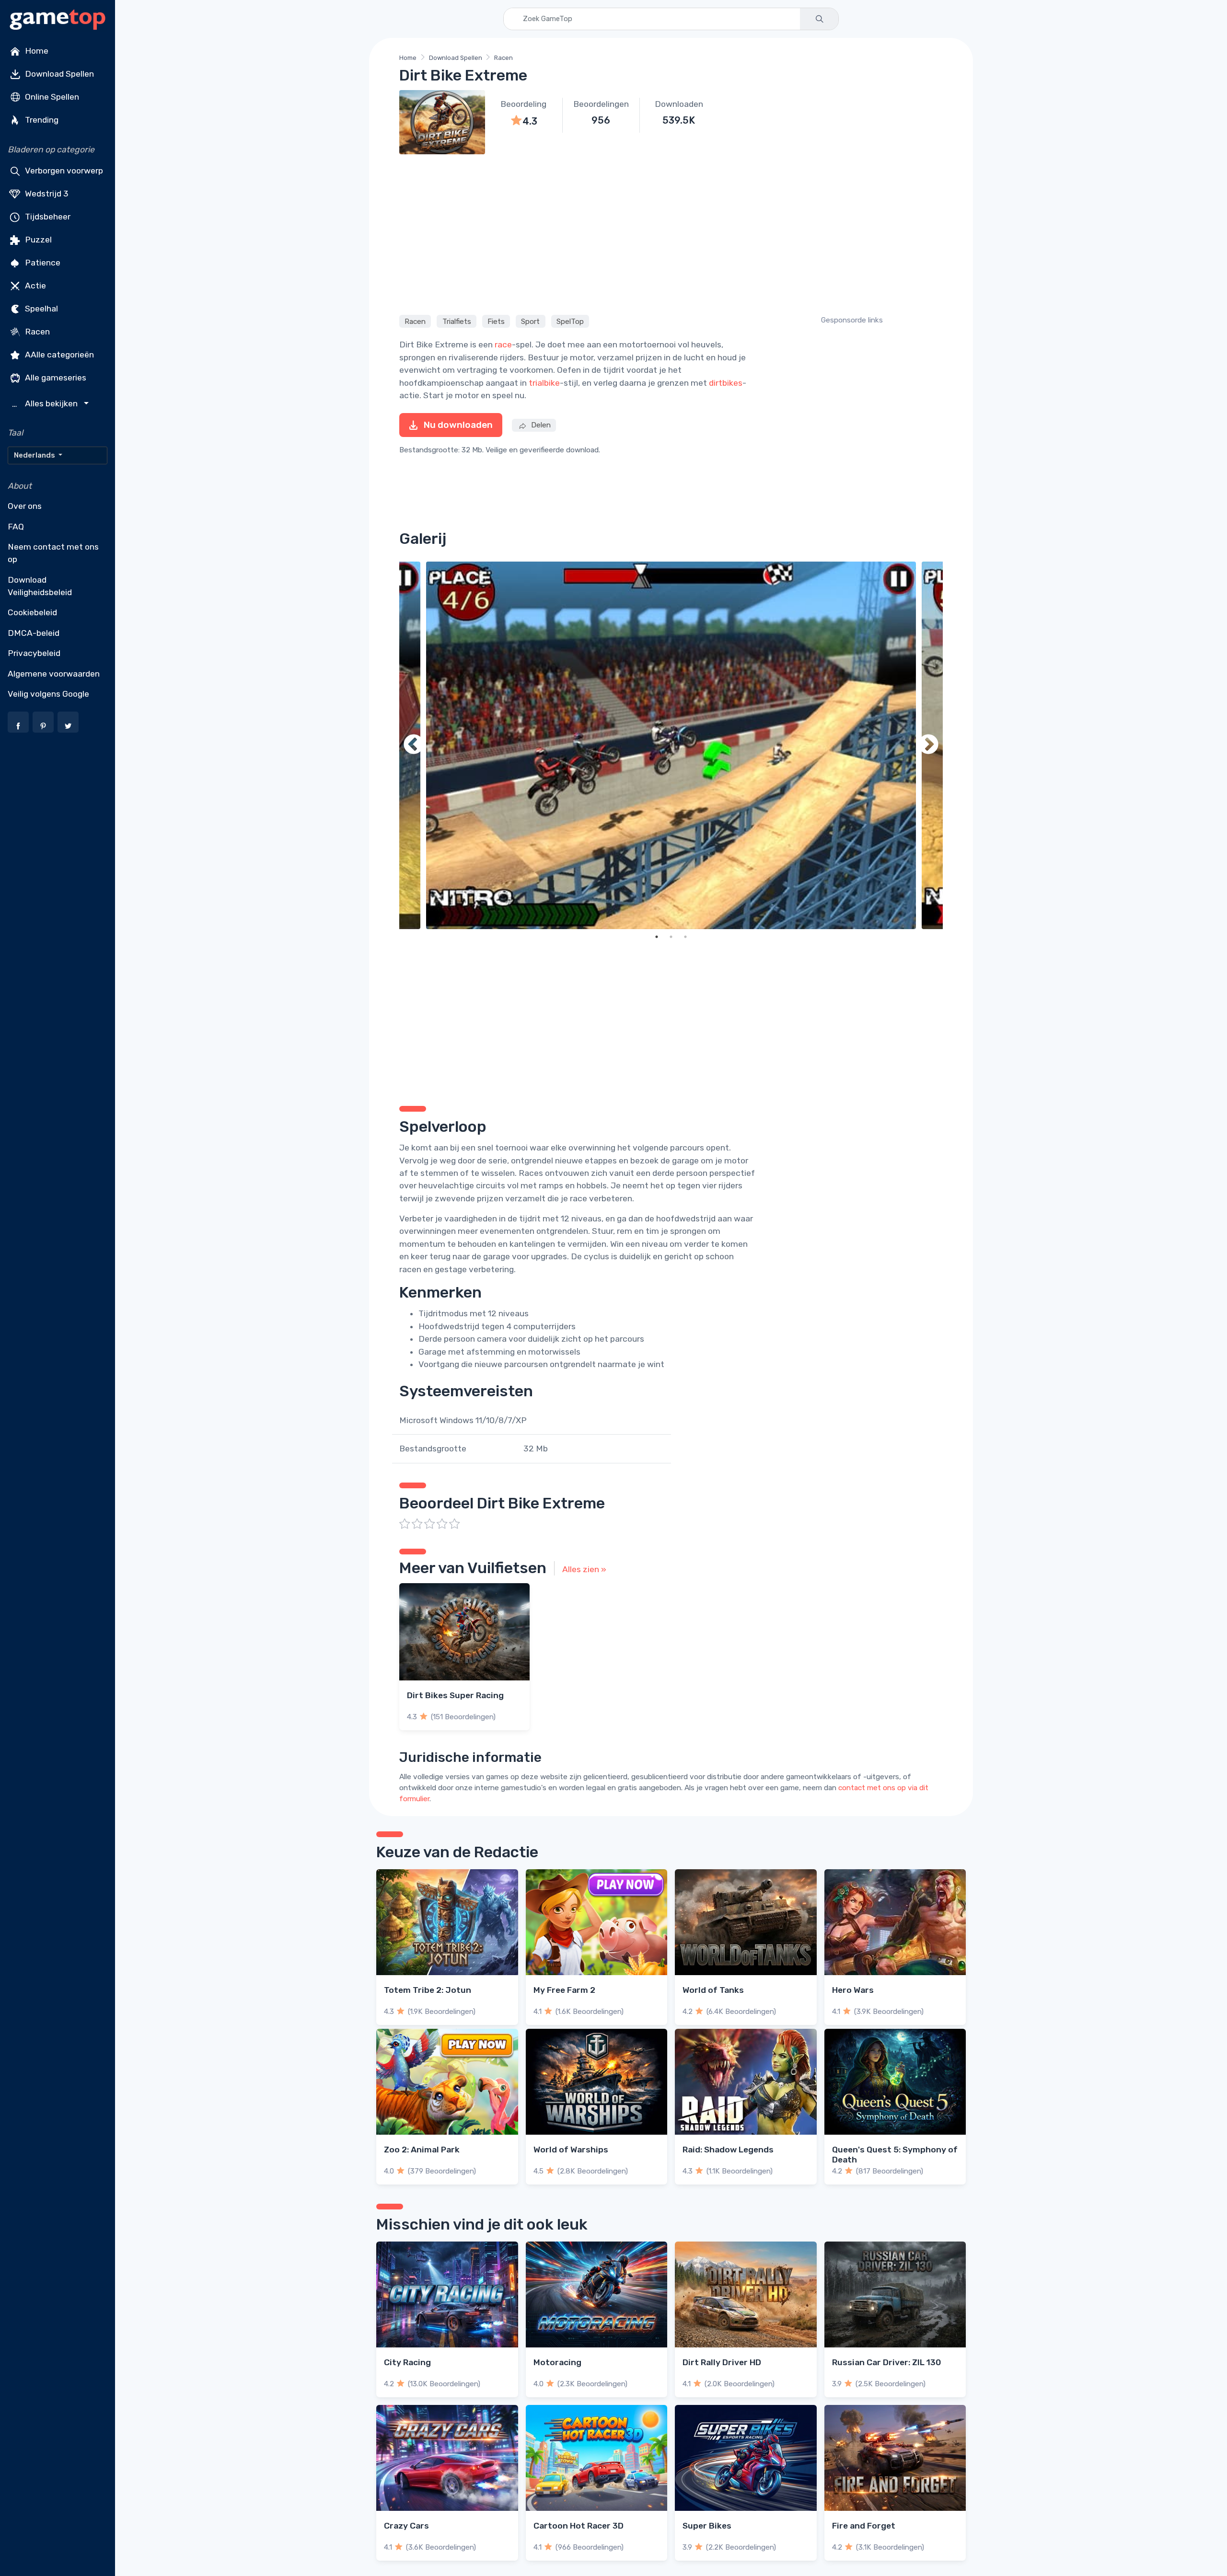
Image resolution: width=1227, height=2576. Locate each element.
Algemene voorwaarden (54, 674)
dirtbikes (726, 383)
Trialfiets (457, 321)
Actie (35, 286)
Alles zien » (584, 1569)
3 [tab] (685, 937)
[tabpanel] (671, 745)
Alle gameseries (55, 378)
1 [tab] (657, 937)
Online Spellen (51, 97)
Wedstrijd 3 (46, 194)
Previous (414, 745)
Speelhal (41, 309)
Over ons (25, 506)
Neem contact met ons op (53, 553)
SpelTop (570, 321)
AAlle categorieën (58, 355)
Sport (530, 321)
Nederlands (35, 455)
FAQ (16, 527)
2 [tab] (671, 937)
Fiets (496, 321)
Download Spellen (58, 74)
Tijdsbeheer (47, 217)
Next (928, 745)
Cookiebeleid (32, 612)
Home (36, 51)
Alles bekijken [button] (46, 404)
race (503, 345)
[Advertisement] (671, 233)
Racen (36, 332)
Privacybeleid (34, 653)
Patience (42, 263)
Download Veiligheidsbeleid (40, 586)
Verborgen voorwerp (63, 171)
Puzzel (37, 240)
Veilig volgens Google (48, 694)
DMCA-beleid (34, 633)
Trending (41, 120)
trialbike (544, 383)
